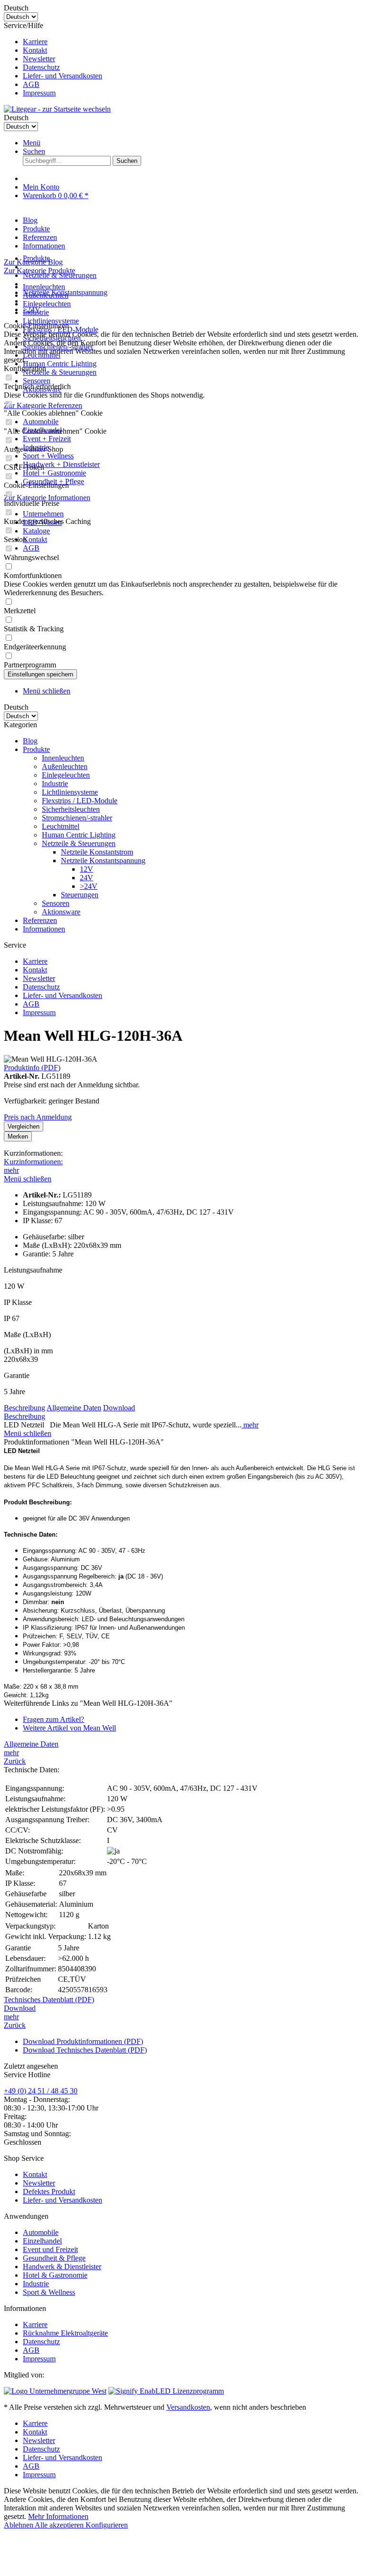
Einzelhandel (42, 2241)
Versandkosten (188, 2407)
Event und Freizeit (50, 2249)
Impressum (39, 93)
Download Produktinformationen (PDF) (83, 2041)
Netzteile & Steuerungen (60, 372)
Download (119, 1408)
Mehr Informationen (58, 2516)
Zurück (15, 1761)
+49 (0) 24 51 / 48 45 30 (41, 2091)
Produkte (36, 749)
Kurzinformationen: (33, 1162)
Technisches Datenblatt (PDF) (49, 2000)
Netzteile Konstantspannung (103, 860)
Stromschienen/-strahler (77, 818)
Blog (30, 741)
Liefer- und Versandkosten (62, 76)
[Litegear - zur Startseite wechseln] (57, 109)
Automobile (41, 422)
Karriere (35, 42)
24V (86, 878)
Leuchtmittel (61, 826)
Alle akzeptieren (60, 2525)
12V (86, 869)
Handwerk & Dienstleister (62, 2267)
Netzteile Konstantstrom (97, 852)
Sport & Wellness (49, 2292)
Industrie (55, 784)
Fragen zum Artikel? (53, 1719)
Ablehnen (19, 2525)
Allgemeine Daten (74, 1408)
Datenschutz (41, 67)
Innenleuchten (44, 287)
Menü (32, 143)
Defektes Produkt (49, 2191)
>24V (89, 886)
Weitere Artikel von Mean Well (69, 1728)
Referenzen (40, 920)
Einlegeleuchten (47, 304)
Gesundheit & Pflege (54, 2258)
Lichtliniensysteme (51, 321)
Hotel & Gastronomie (55, 2275)
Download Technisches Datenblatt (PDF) (85, 2050)
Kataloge (36, 531)
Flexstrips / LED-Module (80, 801)
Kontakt (35, 50)
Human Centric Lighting (60, 364)
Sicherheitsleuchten (71, 809)
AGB (31, 84)
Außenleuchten (65, 766)
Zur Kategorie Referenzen (43, 405)
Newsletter (39, 59)
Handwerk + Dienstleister (61, 464)
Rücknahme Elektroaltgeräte (65, 2333)
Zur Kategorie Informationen (47, 498)
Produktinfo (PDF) (32, 1068)
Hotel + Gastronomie (54, 473)
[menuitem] (192, 42)
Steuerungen (80, 895)
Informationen (44, 929)
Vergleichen (24, 1126)
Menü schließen (47, 691)
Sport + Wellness (48, 456)
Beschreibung (24, 1408)
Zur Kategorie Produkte (39, 271)
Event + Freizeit (47, 439)
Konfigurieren (107, 2525)
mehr (11, 1170)
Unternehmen (43, 514)
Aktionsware (61, 912)
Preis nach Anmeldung (38, 1117)
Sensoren (37, 381)
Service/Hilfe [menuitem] (53, 59)
